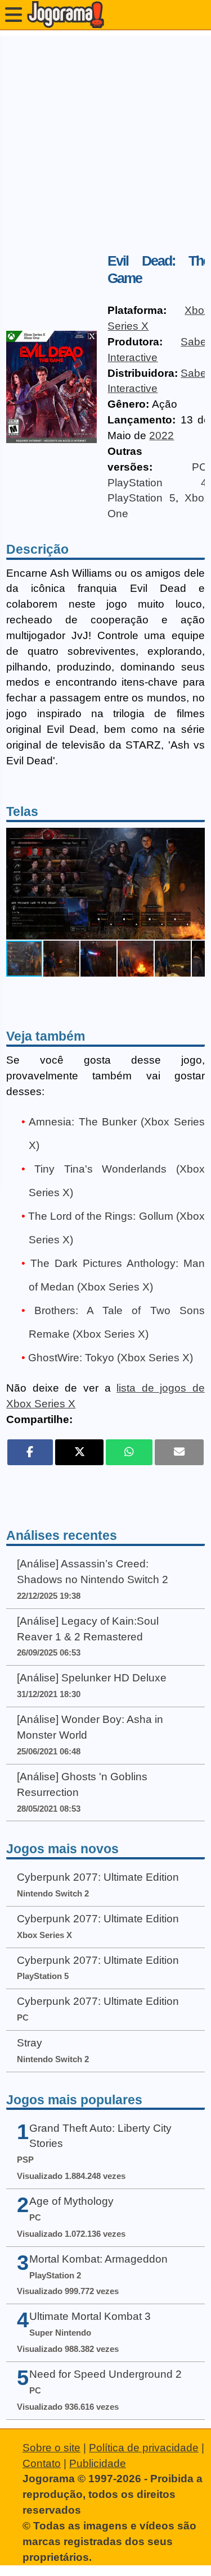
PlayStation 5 (142, 498)
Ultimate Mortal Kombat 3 (90, 2316)
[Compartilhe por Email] (179, 1452)
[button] (195, 883)
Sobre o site (51, 2448)
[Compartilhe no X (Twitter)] (80, 1452)
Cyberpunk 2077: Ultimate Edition (98, 1877)
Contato (42, 2463)
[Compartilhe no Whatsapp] (129, 1452)
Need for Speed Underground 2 (105, 2374)
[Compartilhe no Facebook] (30, 1452)
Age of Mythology (71, 2201)
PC (199, 467)
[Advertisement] (105, 141)
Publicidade (98, 2463)
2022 (161, 436)
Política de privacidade (144, 2448)
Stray (30, 2043)
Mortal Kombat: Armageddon (98, 2259)
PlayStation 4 (157, 483)
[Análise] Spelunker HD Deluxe (92, 1678)
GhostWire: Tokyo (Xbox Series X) (111, 1358)
